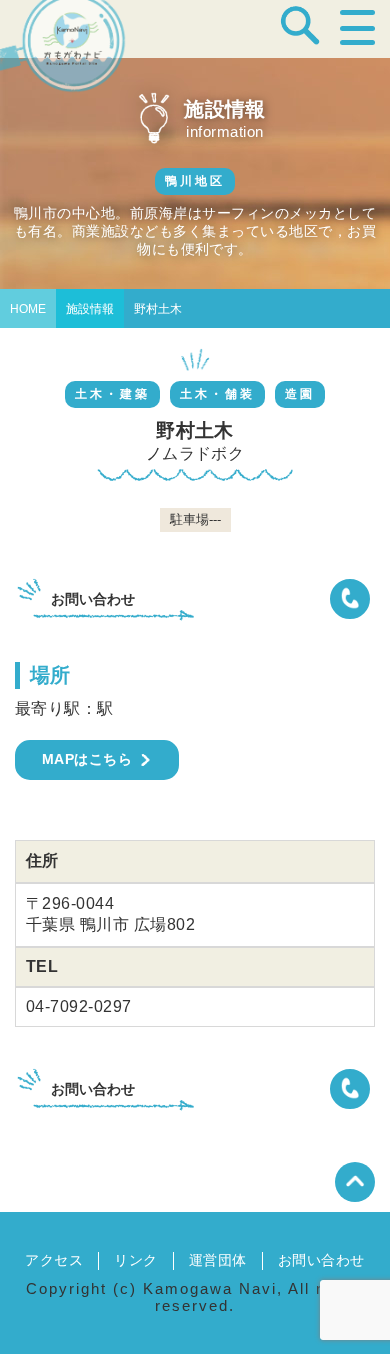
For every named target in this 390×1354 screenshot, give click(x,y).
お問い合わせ (321, 1260)
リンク (135, 1260)
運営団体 (218, 1260)
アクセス (54, 1260)
